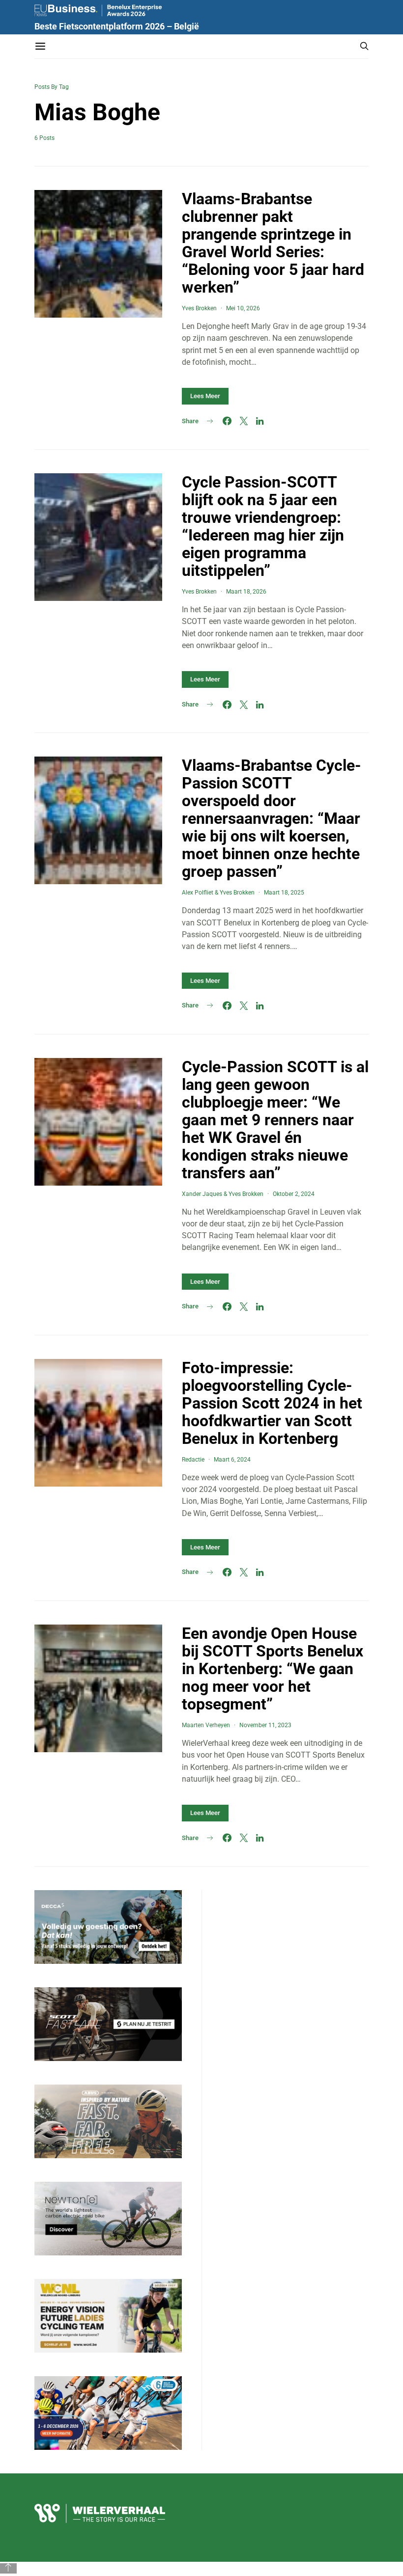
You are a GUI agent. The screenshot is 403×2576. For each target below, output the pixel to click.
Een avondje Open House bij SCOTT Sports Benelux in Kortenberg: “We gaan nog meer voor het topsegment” (273, 1669)
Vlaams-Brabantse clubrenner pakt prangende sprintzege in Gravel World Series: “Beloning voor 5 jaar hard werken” (273, 243)
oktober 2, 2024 (294, 1194)
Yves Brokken (199, 308)
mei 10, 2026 (243, 308)
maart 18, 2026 (246, 592)
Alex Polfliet (198, 893)
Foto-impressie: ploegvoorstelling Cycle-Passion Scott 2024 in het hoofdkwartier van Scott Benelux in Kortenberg (272, 1403)
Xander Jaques (202, 1194)
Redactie (193, 1460)
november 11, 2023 (265, 1725)
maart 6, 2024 (232, 1460)
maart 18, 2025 (284, 893)
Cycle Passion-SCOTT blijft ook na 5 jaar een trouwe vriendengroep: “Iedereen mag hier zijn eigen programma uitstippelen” (263, 526)
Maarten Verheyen (206, 1725)
